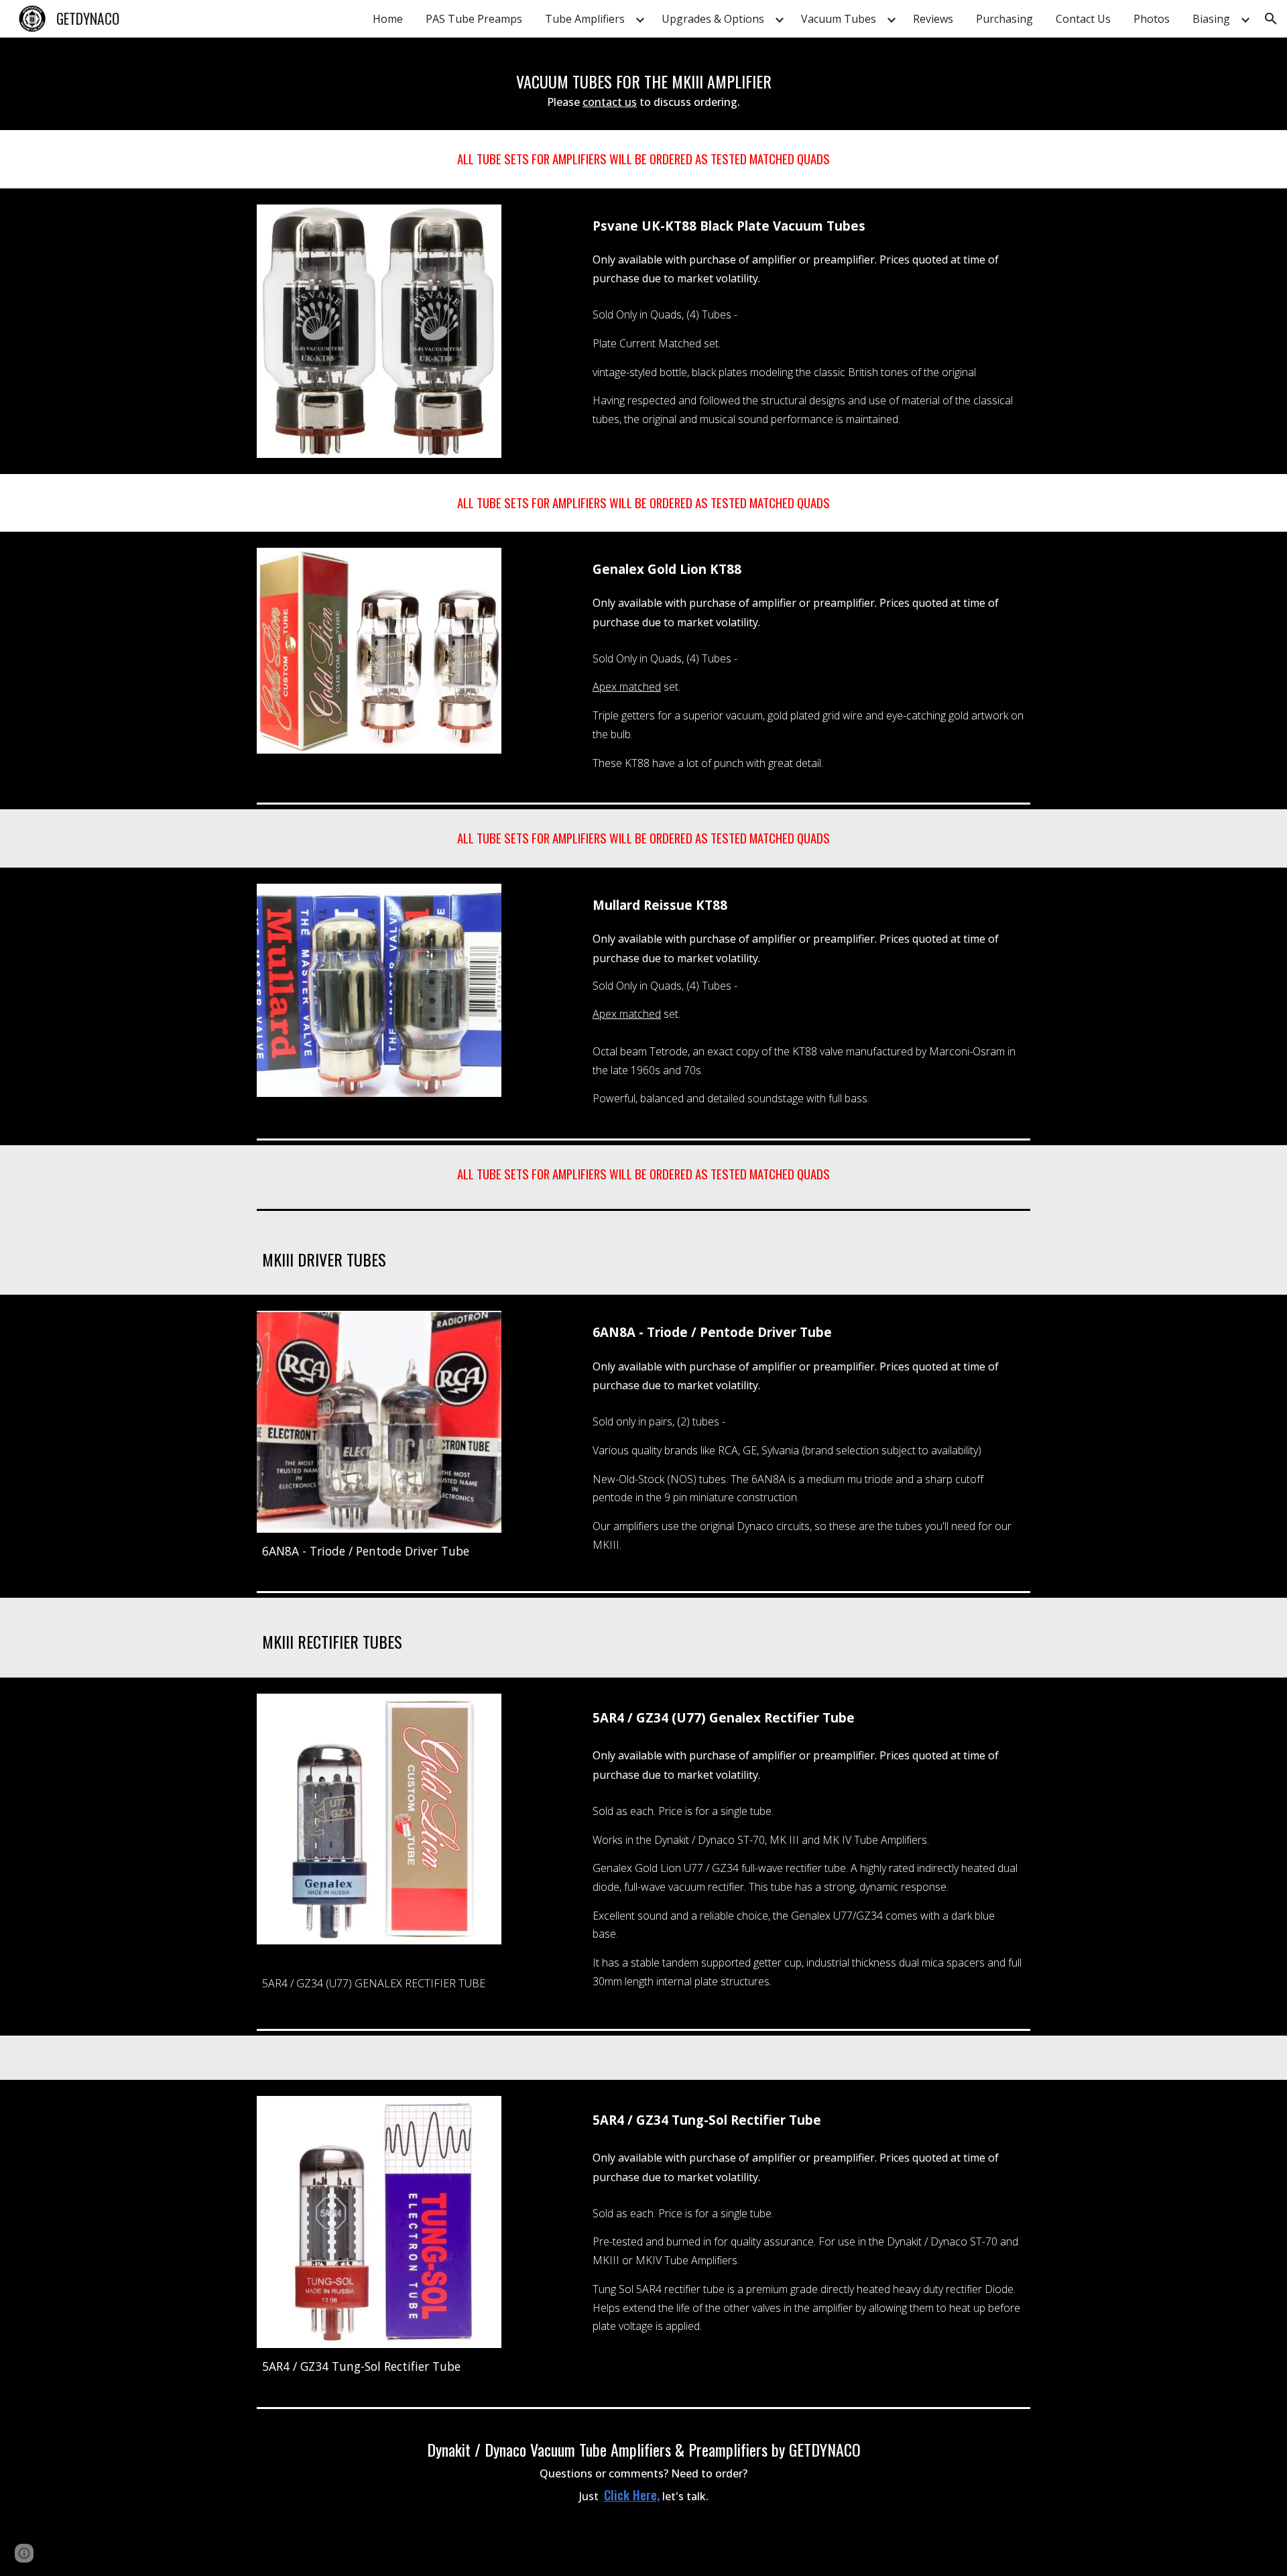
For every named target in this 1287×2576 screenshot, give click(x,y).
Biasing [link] (1211, 19)
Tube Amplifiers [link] (585, 19)
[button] (1271, 19)
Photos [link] (1152, 19)
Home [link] (388, 19)
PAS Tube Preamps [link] (474, 19)
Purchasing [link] (1004, 19)
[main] (643, 84)
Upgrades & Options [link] (713, 19)
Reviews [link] (933, 19)
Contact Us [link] (1083, 19)
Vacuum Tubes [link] (839, 19)
